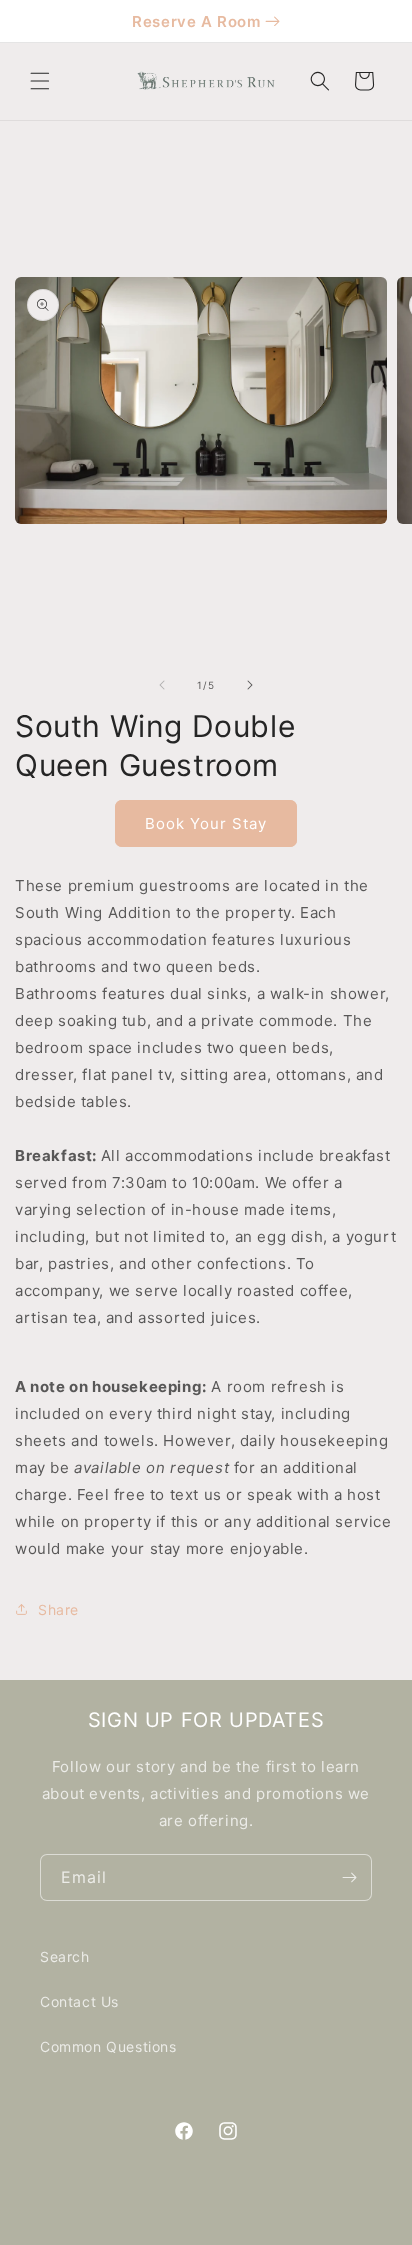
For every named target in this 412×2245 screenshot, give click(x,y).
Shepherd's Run (232, 2228)
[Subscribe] (349, 1877)
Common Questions (108, 2046)
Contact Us (79, 2001)
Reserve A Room (196, 21)
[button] (40, 81)
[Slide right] (250, 685)
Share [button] (58, 1609)
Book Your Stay (206, 823)
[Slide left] (162, 685)
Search (65, 1956)
